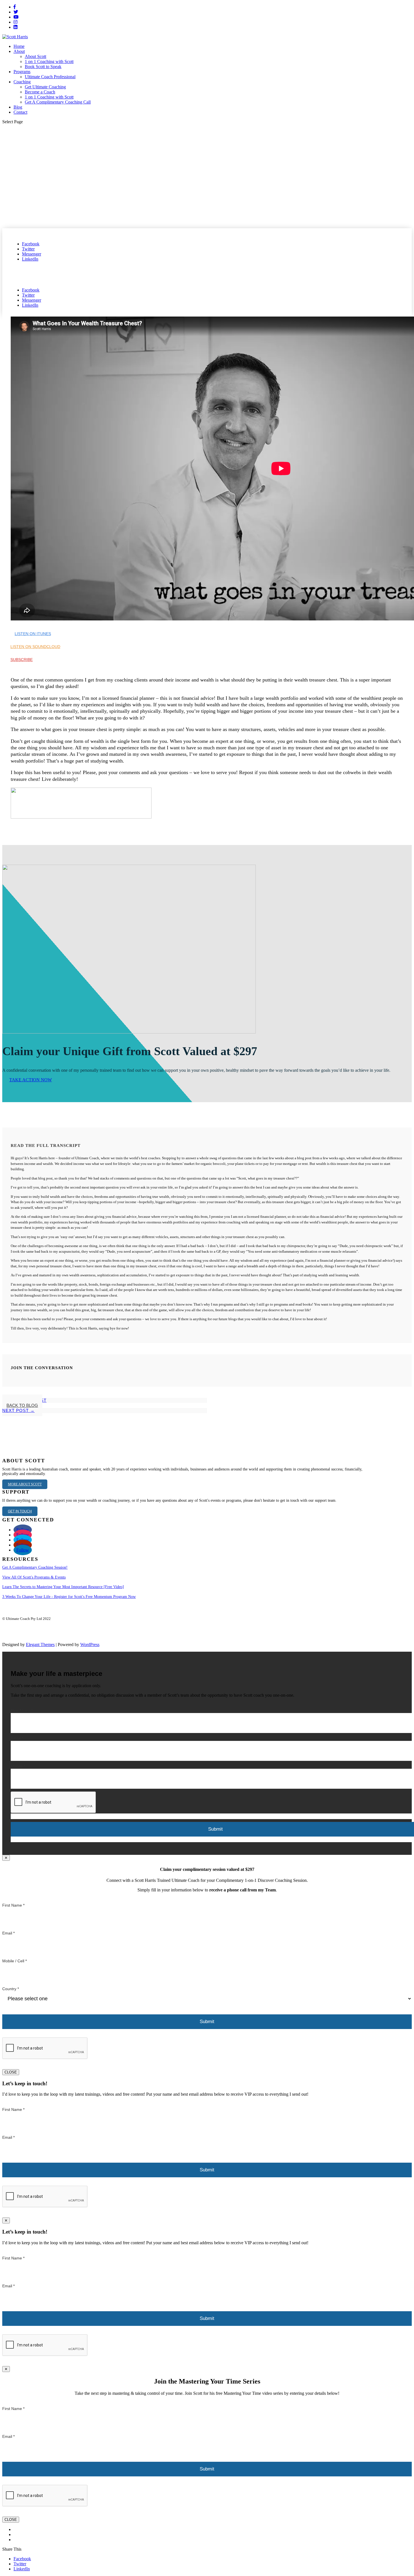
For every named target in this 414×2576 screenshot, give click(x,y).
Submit (207, 2022)
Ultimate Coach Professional (50, 77)
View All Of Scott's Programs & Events (34, 1577)
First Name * (22, 1710)
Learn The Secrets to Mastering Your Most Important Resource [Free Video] (63, 1587)
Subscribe (22, 660)
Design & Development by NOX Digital (33, 1623)
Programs (22, 72)
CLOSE (11, 2072)
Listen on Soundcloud (35, 647)
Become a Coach (40, 92)
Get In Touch (20, 1511)
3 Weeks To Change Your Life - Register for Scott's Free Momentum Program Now (69, 1597)
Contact (20, 112)
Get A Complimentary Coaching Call (58, 102)
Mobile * (18, 1766)
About (19, 51)
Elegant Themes (40, 1645)
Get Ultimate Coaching (45, 87)
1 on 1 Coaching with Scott (49, 61)
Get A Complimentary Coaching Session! (35, 1567)
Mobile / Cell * (15, 1961)
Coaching (22, 82)
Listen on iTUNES (33, 634)
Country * (11, 1989)
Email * (17, 1738)
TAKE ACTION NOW (31, 1080)
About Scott (35, 56)
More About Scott (25, 1484)
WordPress (90, 1645)
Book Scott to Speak (43, 67)
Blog (18, 107)
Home (19, 46)
